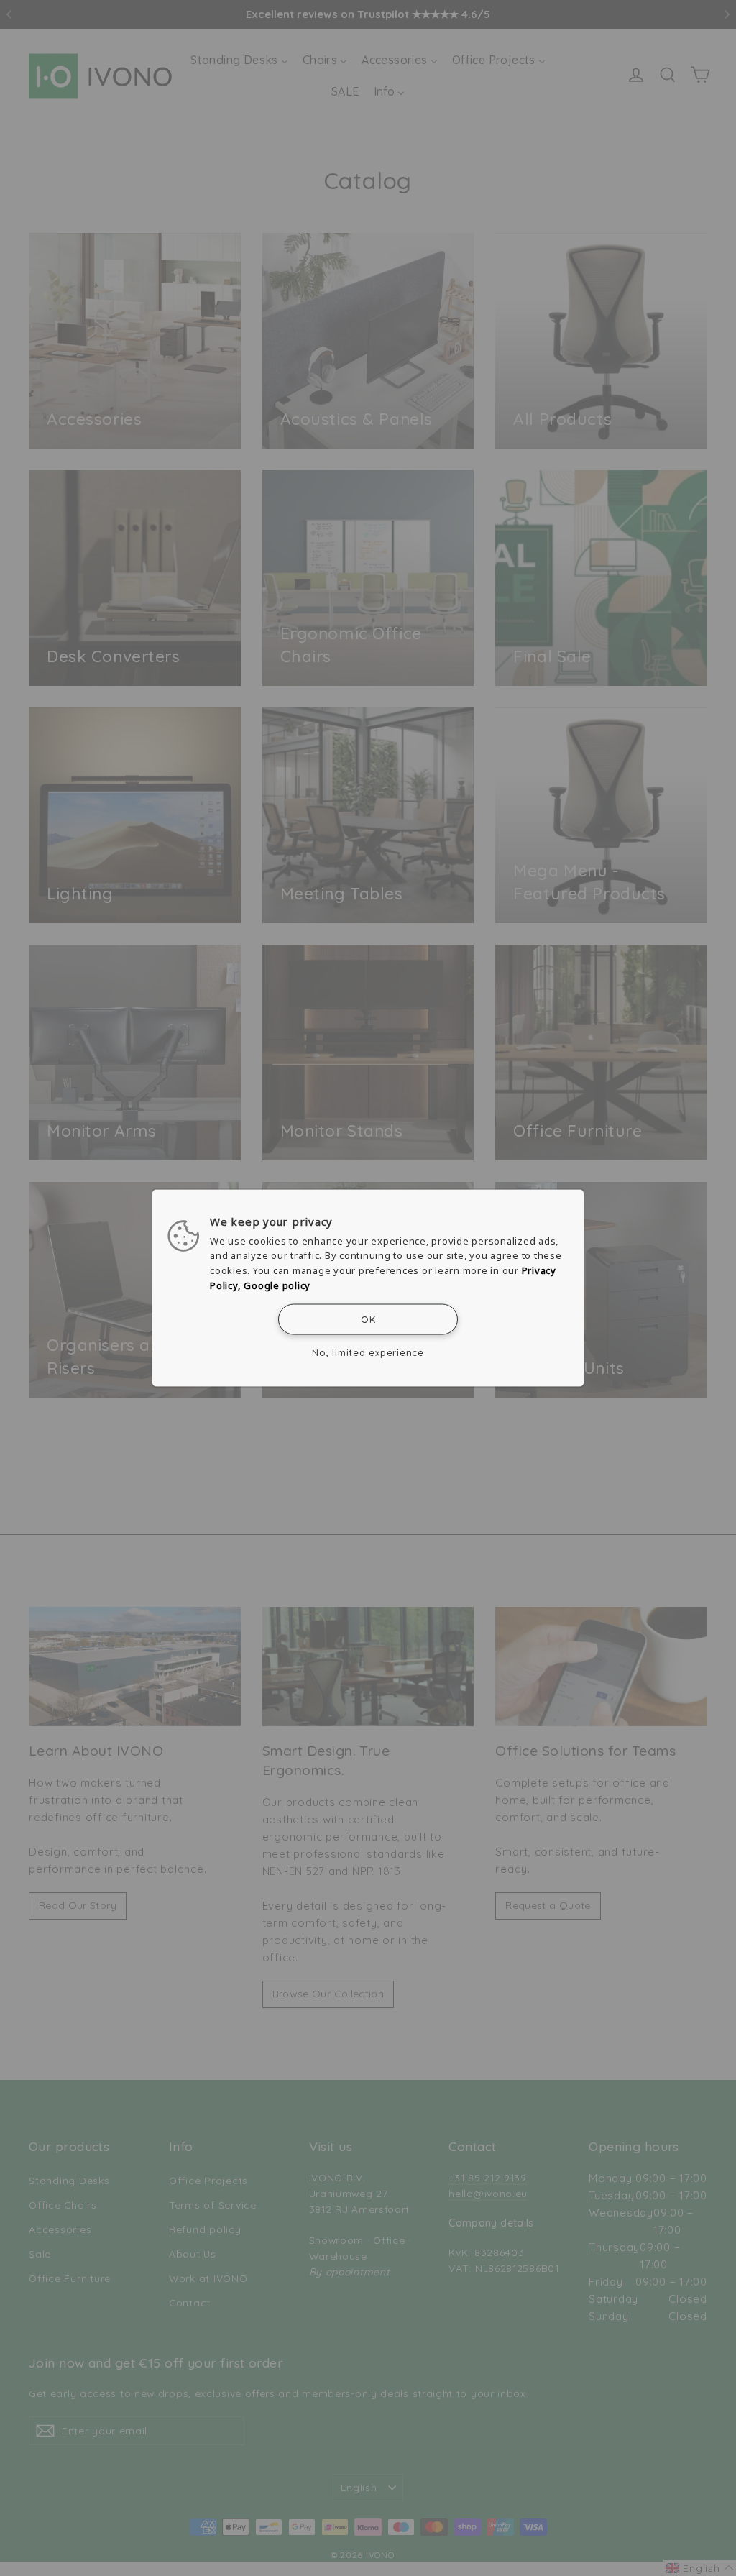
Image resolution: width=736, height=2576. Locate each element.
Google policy (277, 1285)
